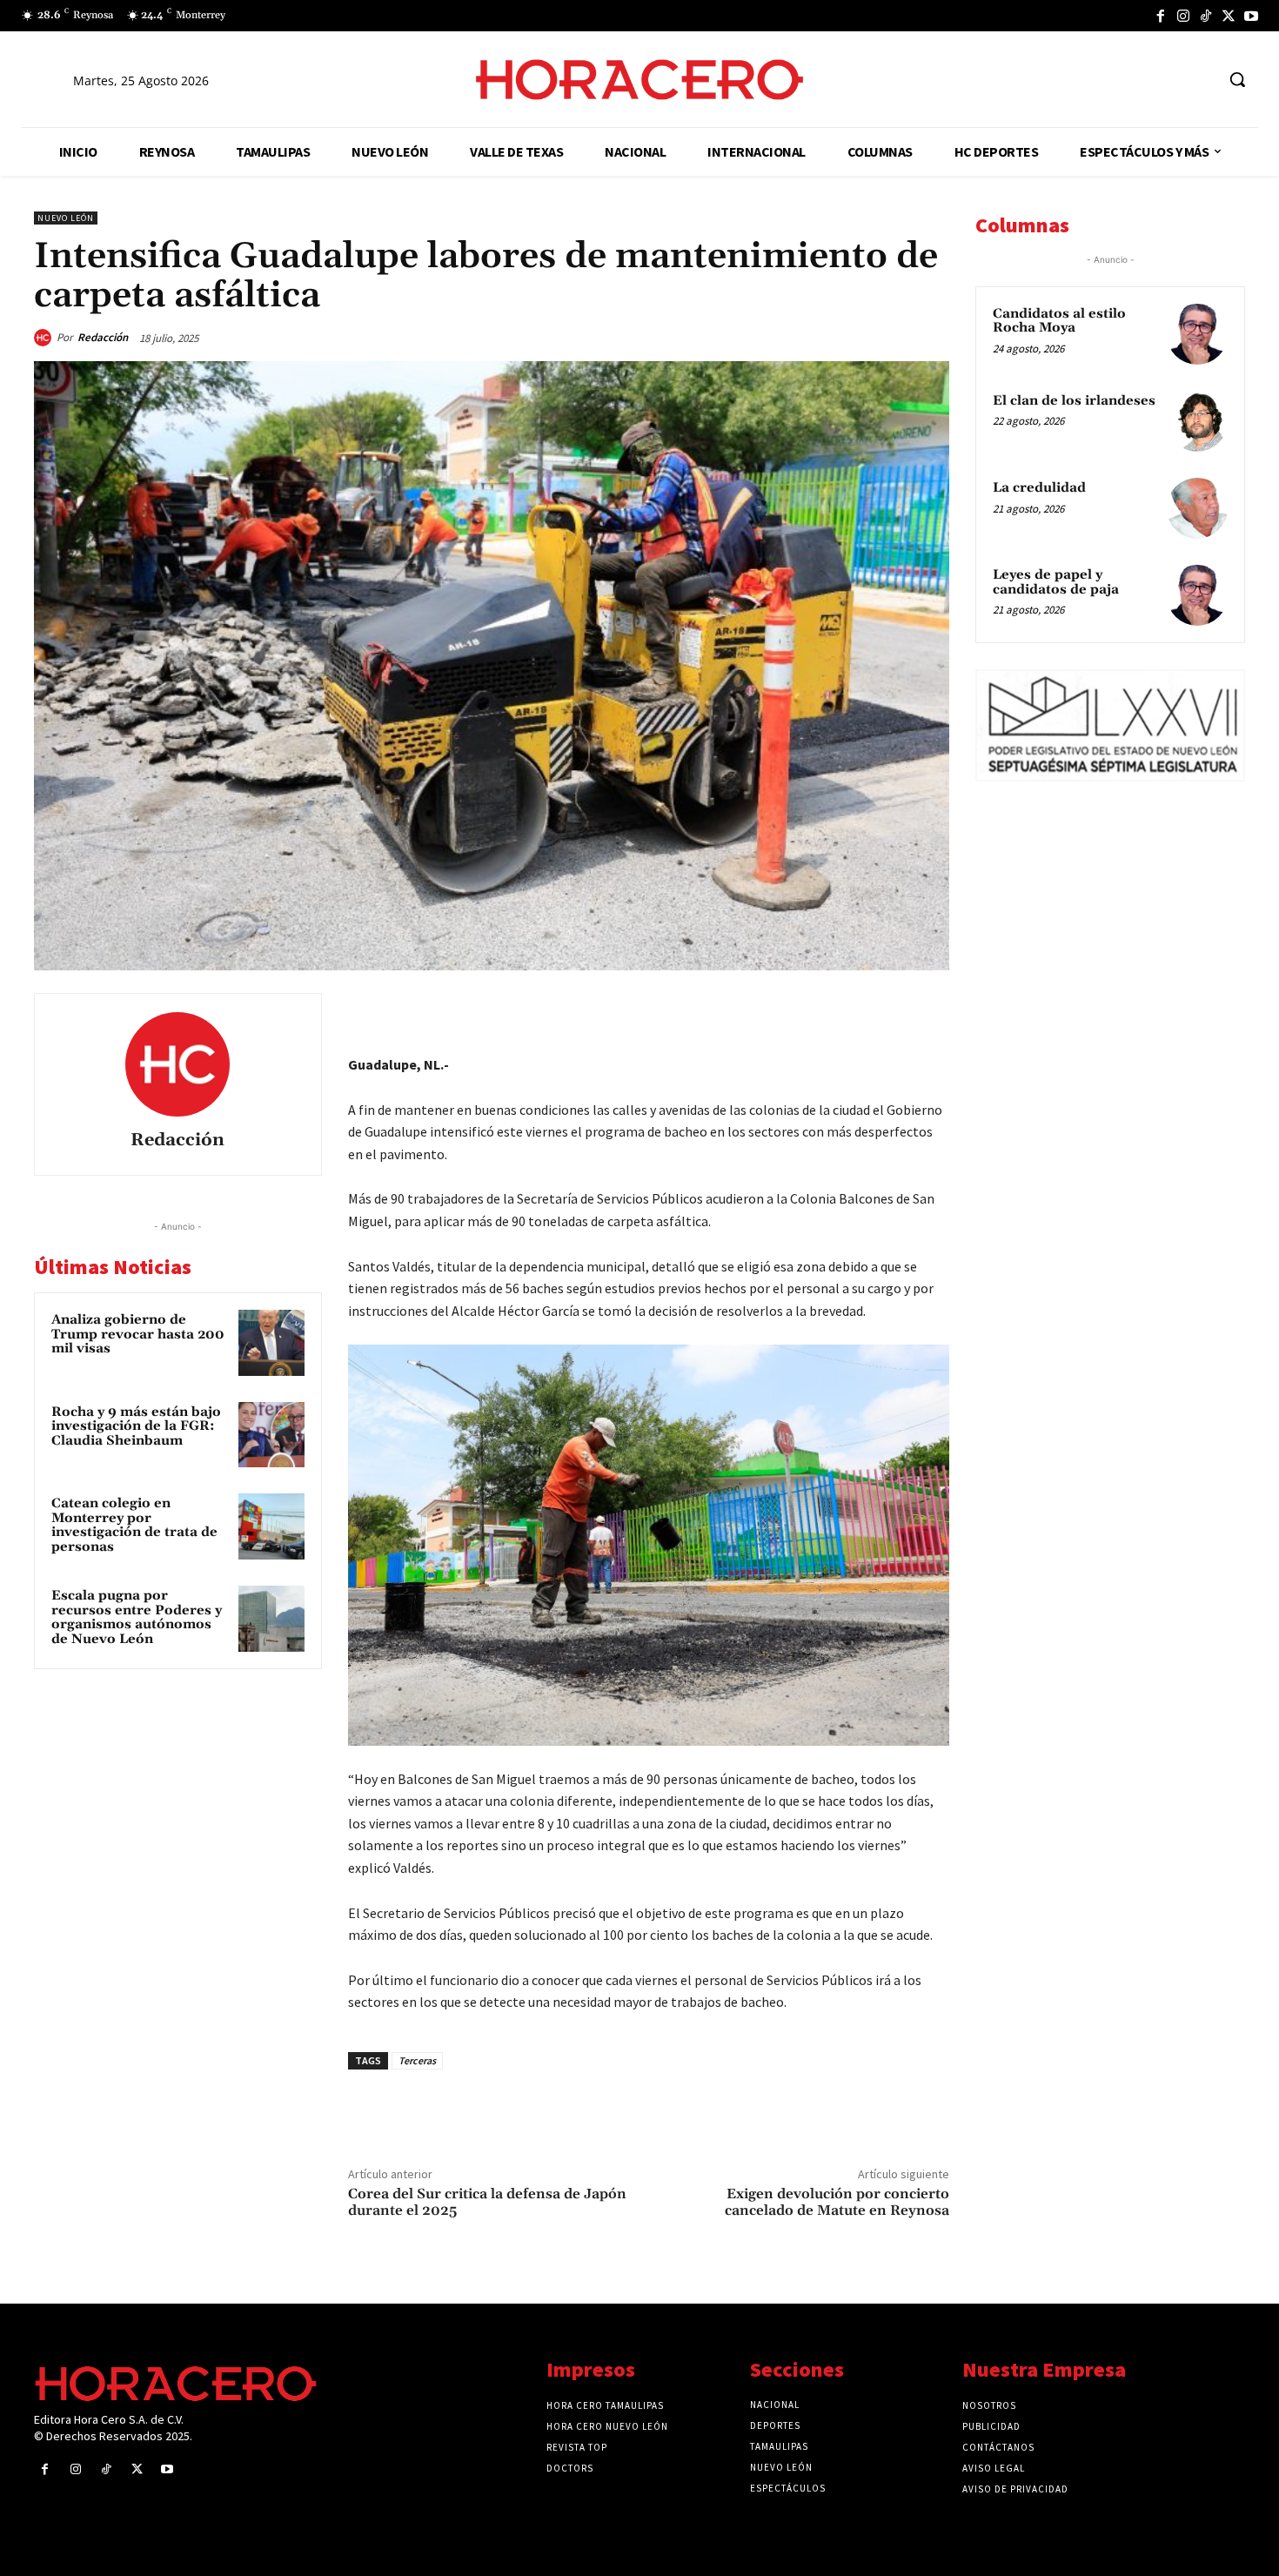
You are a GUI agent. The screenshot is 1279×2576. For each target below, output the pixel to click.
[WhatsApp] (810, 1010)
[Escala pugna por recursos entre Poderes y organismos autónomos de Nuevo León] (271, 1619)
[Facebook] (1161, 16)
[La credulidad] (1197, 508)
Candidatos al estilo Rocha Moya (1059, 321)
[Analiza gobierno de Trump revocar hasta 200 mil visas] (271, 1343)
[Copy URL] (890, 1010)
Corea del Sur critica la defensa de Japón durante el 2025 (487, 2202)
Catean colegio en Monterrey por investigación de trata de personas (134, 1525)
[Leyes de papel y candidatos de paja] (1197, 595)
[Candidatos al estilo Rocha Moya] (1197, 334)
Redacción (103, 337)
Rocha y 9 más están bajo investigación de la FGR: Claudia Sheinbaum (136, 1426)
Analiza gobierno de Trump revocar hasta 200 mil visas (138, 1334)
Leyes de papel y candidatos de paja (1056, 582)
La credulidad (1039, 488)
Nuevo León (66, 218)
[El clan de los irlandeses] (1197, 421)
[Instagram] (1183, 16)
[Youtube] (1251, 16)
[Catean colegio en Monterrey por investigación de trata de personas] (271, 1526)
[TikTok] (1206, 16)
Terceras (417, 2060)
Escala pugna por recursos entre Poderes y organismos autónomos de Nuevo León (137, 1617)
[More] (931, 1010)
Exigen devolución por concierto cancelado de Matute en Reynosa (837, 2202)
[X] (1229, 16)
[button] (1237, 79)
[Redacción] (45, 338)
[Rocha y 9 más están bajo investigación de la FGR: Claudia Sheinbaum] (271, 1435)
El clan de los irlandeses (1074, 401)
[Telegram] (850, 1010)
